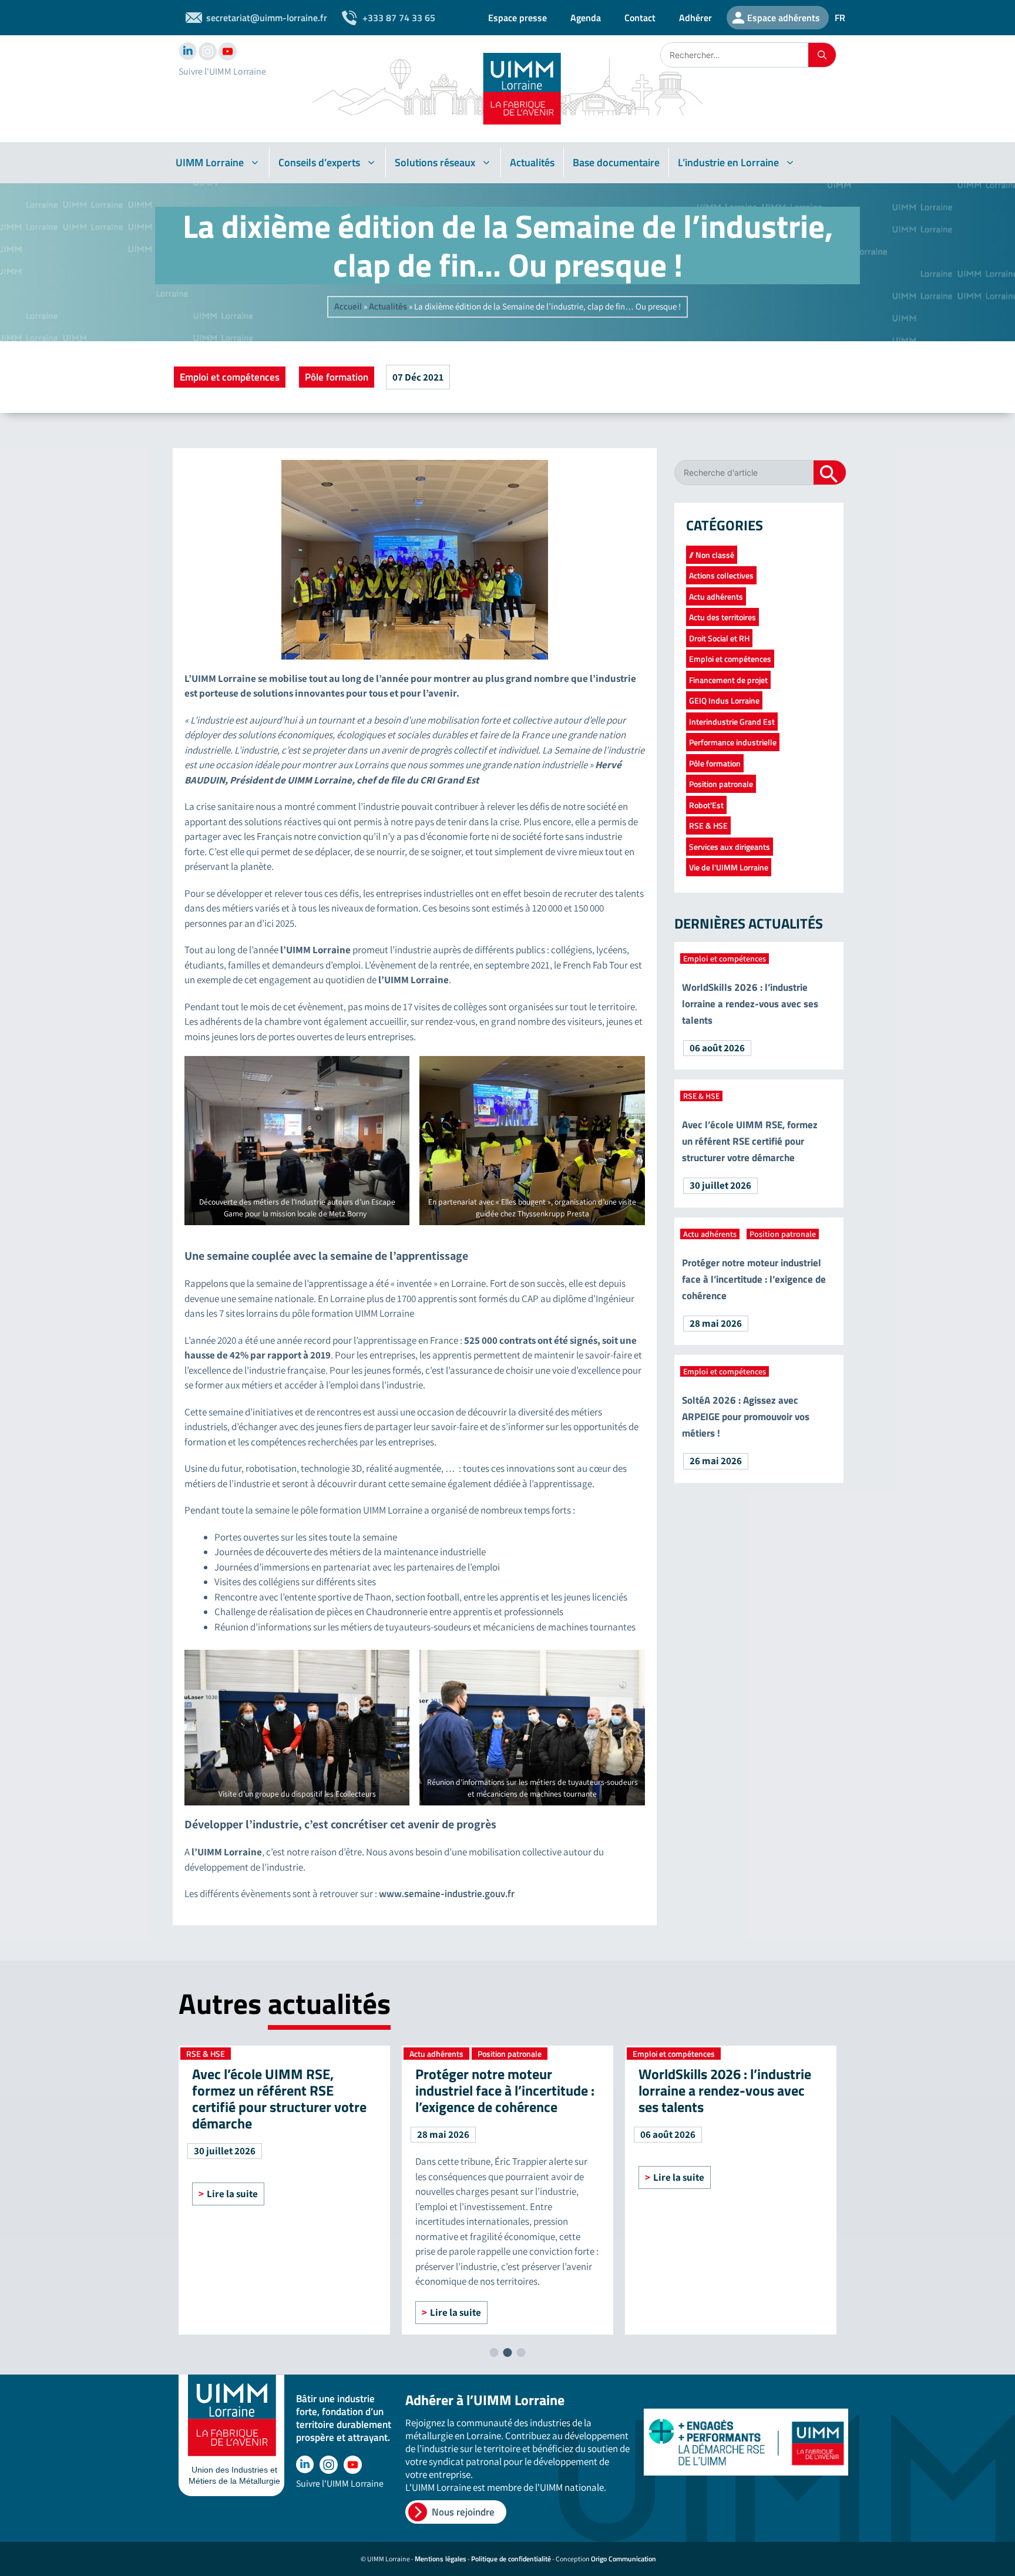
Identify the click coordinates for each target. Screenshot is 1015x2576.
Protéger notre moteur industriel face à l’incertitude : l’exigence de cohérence (754, 1279)
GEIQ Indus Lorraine (724, 700)
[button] (494, 2353)
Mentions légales (441, 2559)
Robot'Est (706, 805)
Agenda (586, 18)
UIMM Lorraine (210, 162)
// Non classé (712, 555)
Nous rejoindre (463, 2512)
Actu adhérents (716, 596)
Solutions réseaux (435, 162)
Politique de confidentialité (511, 2559)
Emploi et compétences (230, 377)
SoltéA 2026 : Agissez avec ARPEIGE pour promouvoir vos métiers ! (746, 1417)
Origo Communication (624, 2559)
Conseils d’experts (319, 162)
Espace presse (517, 18)
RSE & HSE (708, 825)
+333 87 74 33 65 (399, 18)
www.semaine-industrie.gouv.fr (447, 1894)
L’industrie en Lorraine (728, 162)
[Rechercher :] (735, 55)
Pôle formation (337, 377)
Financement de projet (728, 680)
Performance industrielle (733, 742)
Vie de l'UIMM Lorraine (729, 867)
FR (840, 18)
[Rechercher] (822, 55)
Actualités (532, 162)
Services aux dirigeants (730, 847)
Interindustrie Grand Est (732, 722)
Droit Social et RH (719, 638)
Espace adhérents (784, 18)
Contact (640, 18)
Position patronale (721, 784)
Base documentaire (616, 162)
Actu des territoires (722, 617)
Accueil (348, 306)
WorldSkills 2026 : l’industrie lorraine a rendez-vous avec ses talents (750, 1004)
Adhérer (695, 18)
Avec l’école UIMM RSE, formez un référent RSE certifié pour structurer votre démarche (750, 1141)
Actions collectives (721, 575)
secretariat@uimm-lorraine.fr (267, 18)
